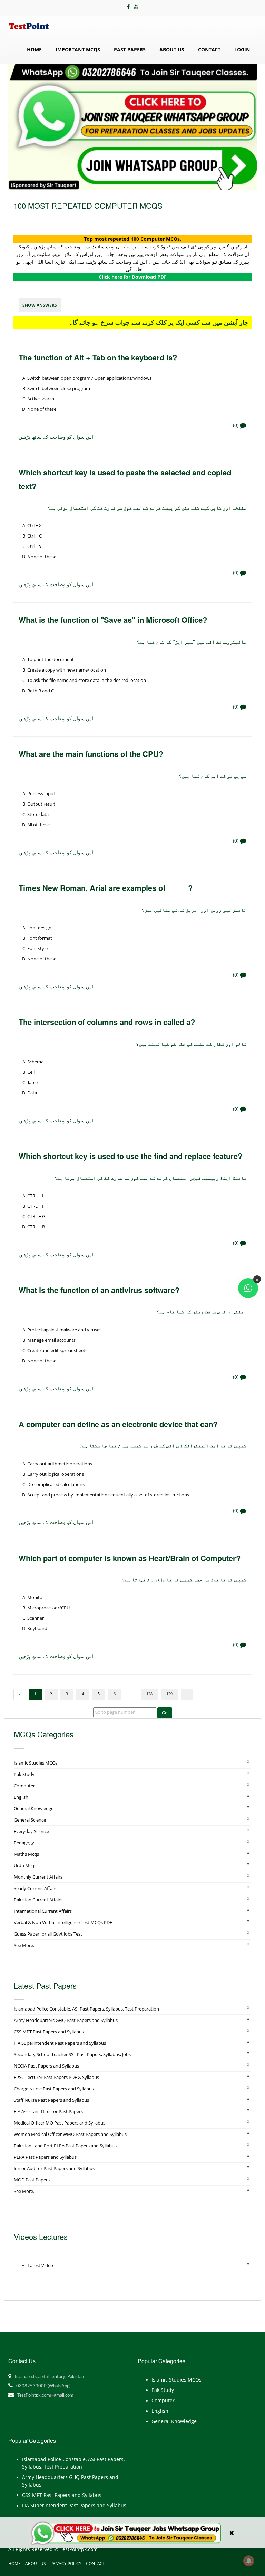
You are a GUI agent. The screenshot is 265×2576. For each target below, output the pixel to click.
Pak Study (24, 1774)
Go (165, 1713)
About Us (172, 50)
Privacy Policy (66, 2563)
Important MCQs (78, 50)
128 (149, 1694)
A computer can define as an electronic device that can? (118, 1424)
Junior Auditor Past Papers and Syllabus (54, 2168)
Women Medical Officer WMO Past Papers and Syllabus (70, 2134)
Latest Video (40, 2265)
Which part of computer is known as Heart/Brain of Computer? (130, 1558)
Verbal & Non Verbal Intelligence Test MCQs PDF (63, 1922)
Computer (24, 1786)
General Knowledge (34, 1808)
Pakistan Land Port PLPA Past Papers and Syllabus (65, 2146)
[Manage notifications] (249, 2561)
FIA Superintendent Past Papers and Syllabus (60, 2043)
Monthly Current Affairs (38, 1877)
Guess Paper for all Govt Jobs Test (48, 1934)
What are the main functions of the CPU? (91, 754)
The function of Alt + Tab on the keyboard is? (98, 357)
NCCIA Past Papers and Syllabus (46, 2066)
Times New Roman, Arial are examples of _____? (106, 888)
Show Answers (40, 305)
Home (34, 50)
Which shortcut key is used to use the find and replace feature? (130, 1156)
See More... (25, 1945)
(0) (236, 425)
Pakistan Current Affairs (38, 1900)
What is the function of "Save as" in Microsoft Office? (113, 620)
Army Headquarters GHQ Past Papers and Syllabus (66, 2020)
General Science (30, 1820)
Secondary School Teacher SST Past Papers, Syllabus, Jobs (72, 2054)
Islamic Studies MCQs (36, 1763)
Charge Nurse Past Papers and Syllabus (54, 2089)
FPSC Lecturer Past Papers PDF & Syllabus (56, 2077)
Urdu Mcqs (25, 1865)
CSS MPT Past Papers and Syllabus (49, 2032)
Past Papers (130, 50)
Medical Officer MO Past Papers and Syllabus (60, 2123)
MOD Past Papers (32, 2180)
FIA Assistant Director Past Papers (48, 2111)
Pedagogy (24, 1843)
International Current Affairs (43, 1911)
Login (242, 50)
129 (169, 1694)
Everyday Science (31, 1831)
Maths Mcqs (26, 1854)
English (21, 1797)
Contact (209, 50)
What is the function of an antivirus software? (99, 1290)
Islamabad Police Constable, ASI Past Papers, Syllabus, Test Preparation (86, 2009)
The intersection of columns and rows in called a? (107, 1022)
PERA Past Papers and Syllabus (45, 2157)
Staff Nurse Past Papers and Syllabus (51, 2100)
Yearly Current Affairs (36, 1888)
